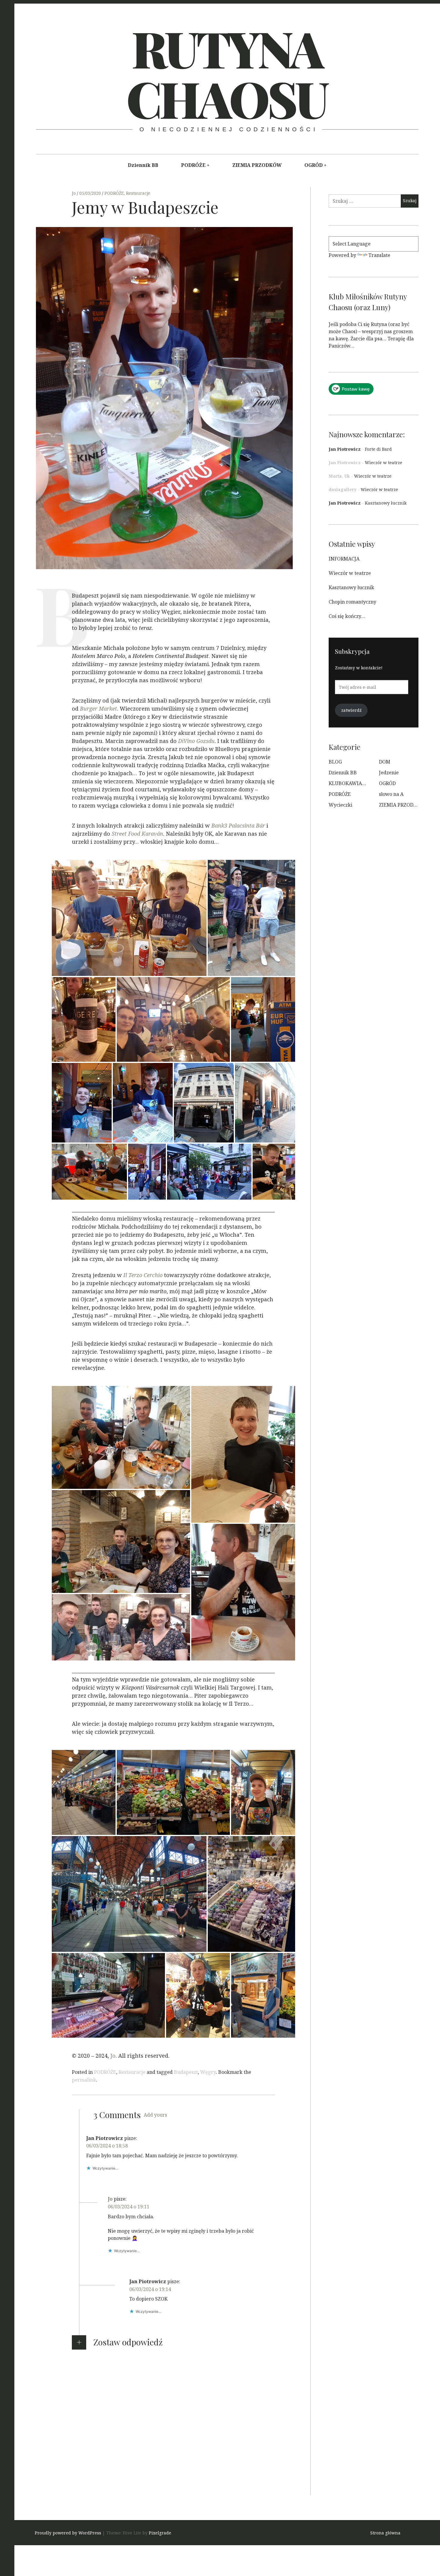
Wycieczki (340, 805)
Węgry (208, 2072)
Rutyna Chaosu (226, 73)
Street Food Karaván (137, 834)
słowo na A (391, 794)
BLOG (335, 762)
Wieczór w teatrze (384, 463)
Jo (74, 193)
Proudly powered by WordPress (68, 2533)
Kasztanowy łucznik (386, 503)
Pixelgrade (160, 2533)
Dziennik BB (143, 165)
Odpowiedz (99, 2177)
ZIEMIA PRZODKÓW (257, 165)
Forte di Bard (378, 449)
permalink (84, 2080)
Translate (379, 255)
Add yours (155, 2115)
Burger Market (98, 709)
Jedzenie (389, 773)
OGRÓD (314, 165)
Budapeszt (186, 2072)
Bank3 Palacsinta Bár (238, 826)
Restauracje (138, 193)
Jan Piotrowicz (345, 449)
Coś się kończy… (347, 616)
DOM (385, 762)
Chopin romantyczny (352, 602)
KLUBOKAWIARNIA (351, 783)
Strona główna (385, 2533)
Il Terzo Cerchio (143, 1275)
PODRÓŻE (193, 165)
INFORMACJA (344, 559)
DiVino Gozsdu (196, 741)
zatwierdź (351, 710)
